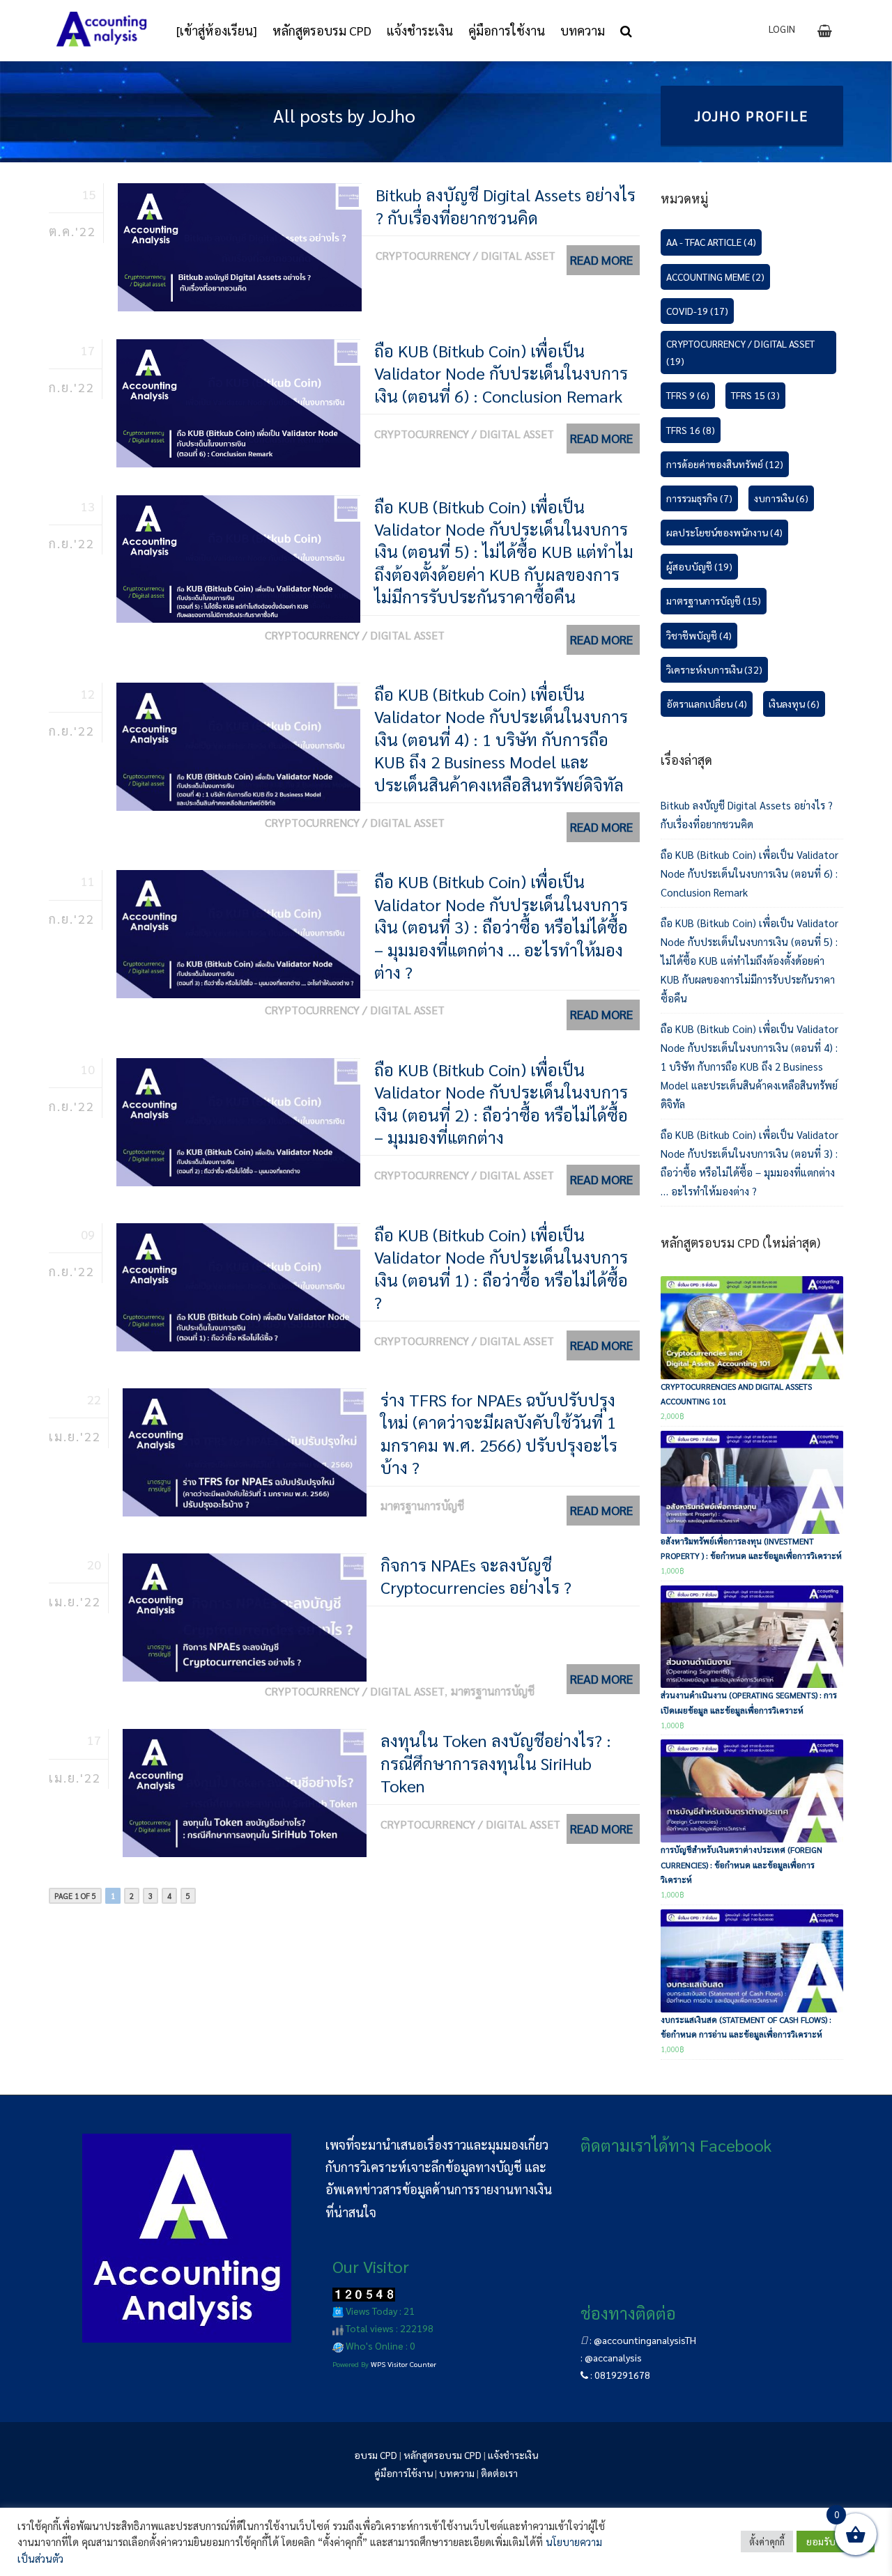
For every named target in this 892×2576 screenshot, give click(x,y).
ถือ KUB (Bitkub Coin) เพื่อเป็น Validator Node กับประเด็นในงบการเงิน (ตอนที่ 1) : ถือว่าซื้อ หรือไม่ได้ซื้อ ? (501, 1268)
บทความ (457, 2473)
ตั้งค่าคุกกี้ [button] (767, 2542)
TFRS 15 (755, 395)
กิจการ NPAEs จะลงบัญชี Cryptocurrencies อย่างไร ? (476, 1576)
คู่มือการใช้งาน (403, 2473)
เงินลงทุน (794, 704)
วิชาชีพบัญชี (699, 635)
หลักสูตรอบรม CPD (443, 2455)
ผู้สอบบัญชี (699, 566)
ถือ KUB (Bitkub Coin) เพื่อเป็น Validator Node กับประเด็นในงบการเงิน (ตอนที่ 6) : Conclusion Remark (501, 373)
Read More (601, 259)
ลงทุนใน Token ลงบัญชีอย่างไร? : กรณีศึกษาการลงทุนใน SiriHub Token (496, 1763)
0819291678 (622, 2375)
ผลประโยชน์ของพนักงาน (724, 532)
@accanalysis (613, 2357)
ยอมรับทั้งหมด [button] (836, 2541)
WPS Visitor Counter (403, 2364)
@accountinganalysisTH (645, 2340)
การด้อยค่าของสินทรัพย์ (725, 464)
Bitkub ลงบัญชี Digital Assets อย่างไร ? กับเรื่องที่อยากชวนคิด (506, 205)
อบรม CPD (376, 2455)
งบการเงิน (781, 498)
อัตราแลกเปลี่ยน (707, 704)
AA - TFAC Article (711, 242)
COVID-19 (697, 311)
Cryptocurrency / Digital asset (466, 255)
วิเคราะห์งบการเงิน (714, 669)
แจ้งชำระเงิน (513, 2455)
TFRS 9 (688, 395)
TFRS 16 (691, 430)
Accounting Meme (715, 277)
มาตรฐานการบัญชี (422, 1506)
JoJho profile (752, 116)
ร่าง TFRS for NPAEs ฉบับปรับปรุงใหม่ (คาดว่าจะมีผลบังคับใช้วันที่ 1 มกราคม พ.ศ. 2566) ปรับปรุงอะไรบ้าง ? (499, 1433)
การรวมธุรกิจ (699, 498)
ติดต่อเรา (499, 2473)
